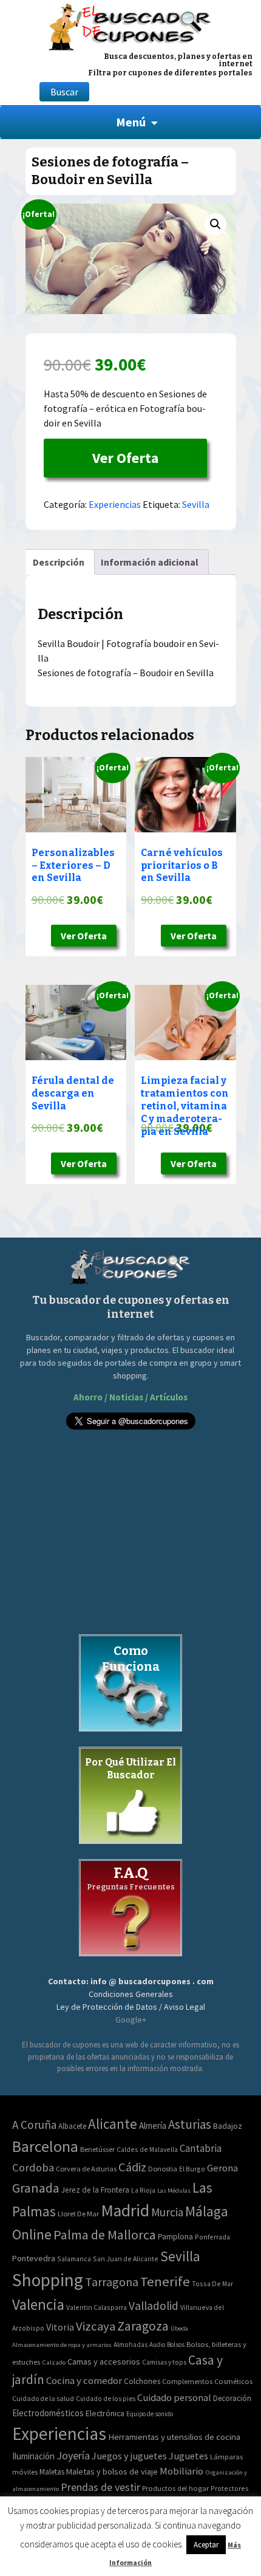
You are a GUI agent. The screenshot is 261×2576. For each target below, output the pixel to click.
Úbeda (179, 2328)
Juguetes (188, 2456)
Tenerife (165, 2281)
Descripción (59, 562)
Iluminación (33, 2456)
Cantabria (201, 2148)
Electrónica (105, 2413)
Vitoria (60, 2327)
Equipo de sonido (150, 2414)
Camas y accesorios (104, 2362)
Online (32, 2234)
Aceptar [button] (206, 2545)
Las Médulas (174, 2191)
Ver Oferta (125, 458)
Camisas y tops (164, 2362)
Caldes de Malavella (147, 2149)
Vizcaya (96, 2326)
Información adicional (150, 562)
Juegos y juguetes (129, 2456)
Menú (131, 122)
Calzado (54, 2362)
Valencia (38, 2305)
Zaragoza (143, 2326)
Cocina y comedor (84, 2380)
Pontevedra (34, 2258)
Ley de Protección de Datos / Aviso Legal (131, 2007)
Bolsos (176, 2345)
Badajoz (228, 2126)
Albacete (72, 2126)
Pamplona (175, 2237)
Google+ (131, 2019)
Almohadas (130, 2345)
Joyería (73, 2455)
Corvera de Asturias (86, 2169)
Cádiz (132, 2167)
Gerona (222, 2168)
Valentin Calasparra (97, 2307)
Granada (36, 2188)
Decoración (232, 2398)
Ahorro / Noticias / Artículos (130, 1397)
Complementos (187, 2381)
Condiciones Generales (131, 1994)
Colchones (142, 2381)
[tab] (59, 562)
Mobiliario (181, 2471)
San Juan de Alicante (126, 2259)
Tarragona (112, 2282)
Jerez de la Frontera (95, 2190)
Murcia (167, 2212)
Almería (153, 2126)
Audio (157, 2345)
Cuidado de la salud (43, 2398)
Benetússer (97, 2149)
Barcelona (45, 2146)
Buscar (64, 92)
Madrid (125, 2211)
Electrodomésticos (48, 2413)
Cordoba (33, 2167)
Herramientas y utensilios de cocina (174, 2437)
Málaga (207, 2211)
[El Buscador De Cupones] (130, 25)
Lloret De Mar (78, 2214)
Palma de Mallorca (105, 2235)
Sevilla (196, 504)
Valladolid (154, 2306)
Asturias (190, 2124)
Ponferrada (212, 2237)
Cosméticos (233, 2381)
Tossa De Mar (212, 2283)
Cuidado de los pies (106, 2399)
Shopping (48, 2280)
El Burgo (192, 2169)
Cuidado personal (174, 2398)
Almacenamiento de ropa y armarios (62, 2345)
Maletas (52, 2472)
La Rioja (143, 2190)
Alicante (113, 2124)
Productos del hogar (175, 2488)
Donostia (163, 2169)
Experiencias (115, 504)
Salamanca (74, 2259)
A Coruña (34, 2125)
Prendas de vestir (100, 2487)
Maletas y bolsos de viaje (112, 2472)
